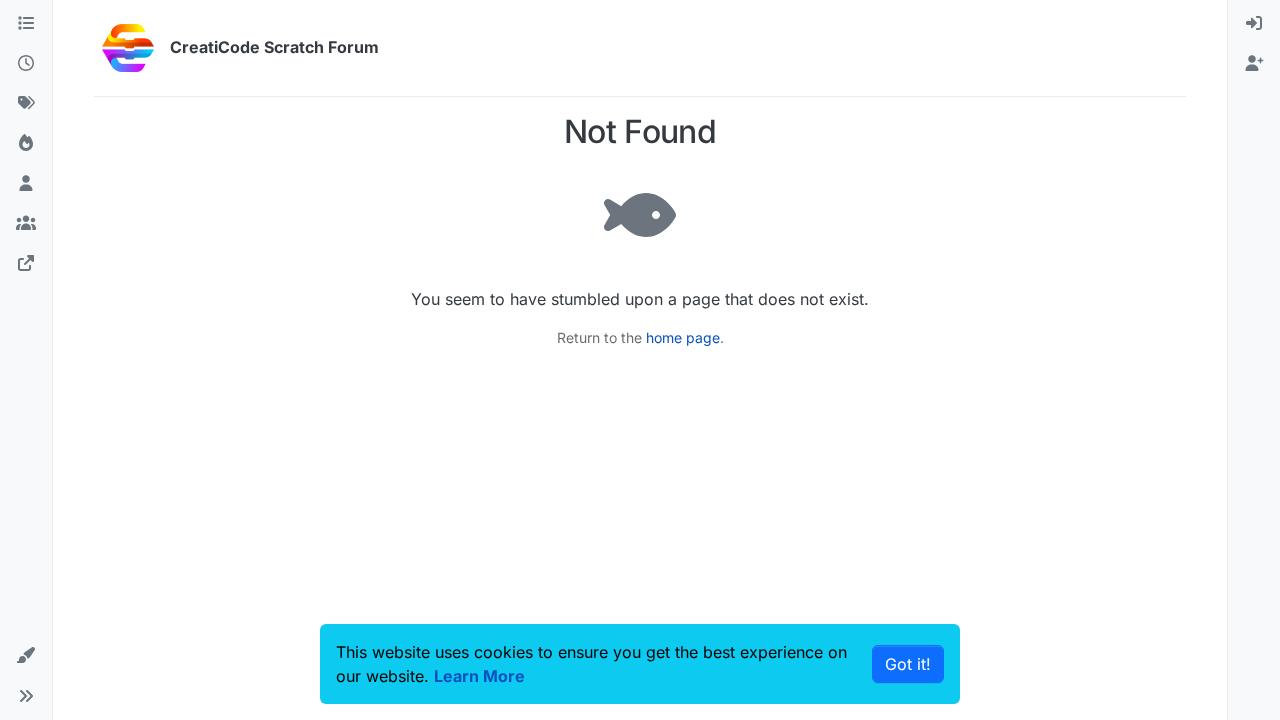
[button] (26, 656)
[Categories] (26, 24)
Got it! (908, 664)
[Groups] (26, 224)
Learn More (479, 676)
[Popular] (26, 144)
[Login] (1254, 24)
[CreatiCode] (26, 264)
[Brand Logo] (128, 48)
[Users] (26, 184)
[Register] (1254, 64)
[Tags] (26, 104)
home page (683, 337)
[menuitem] (1254, 24)
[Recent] (26, 64)
